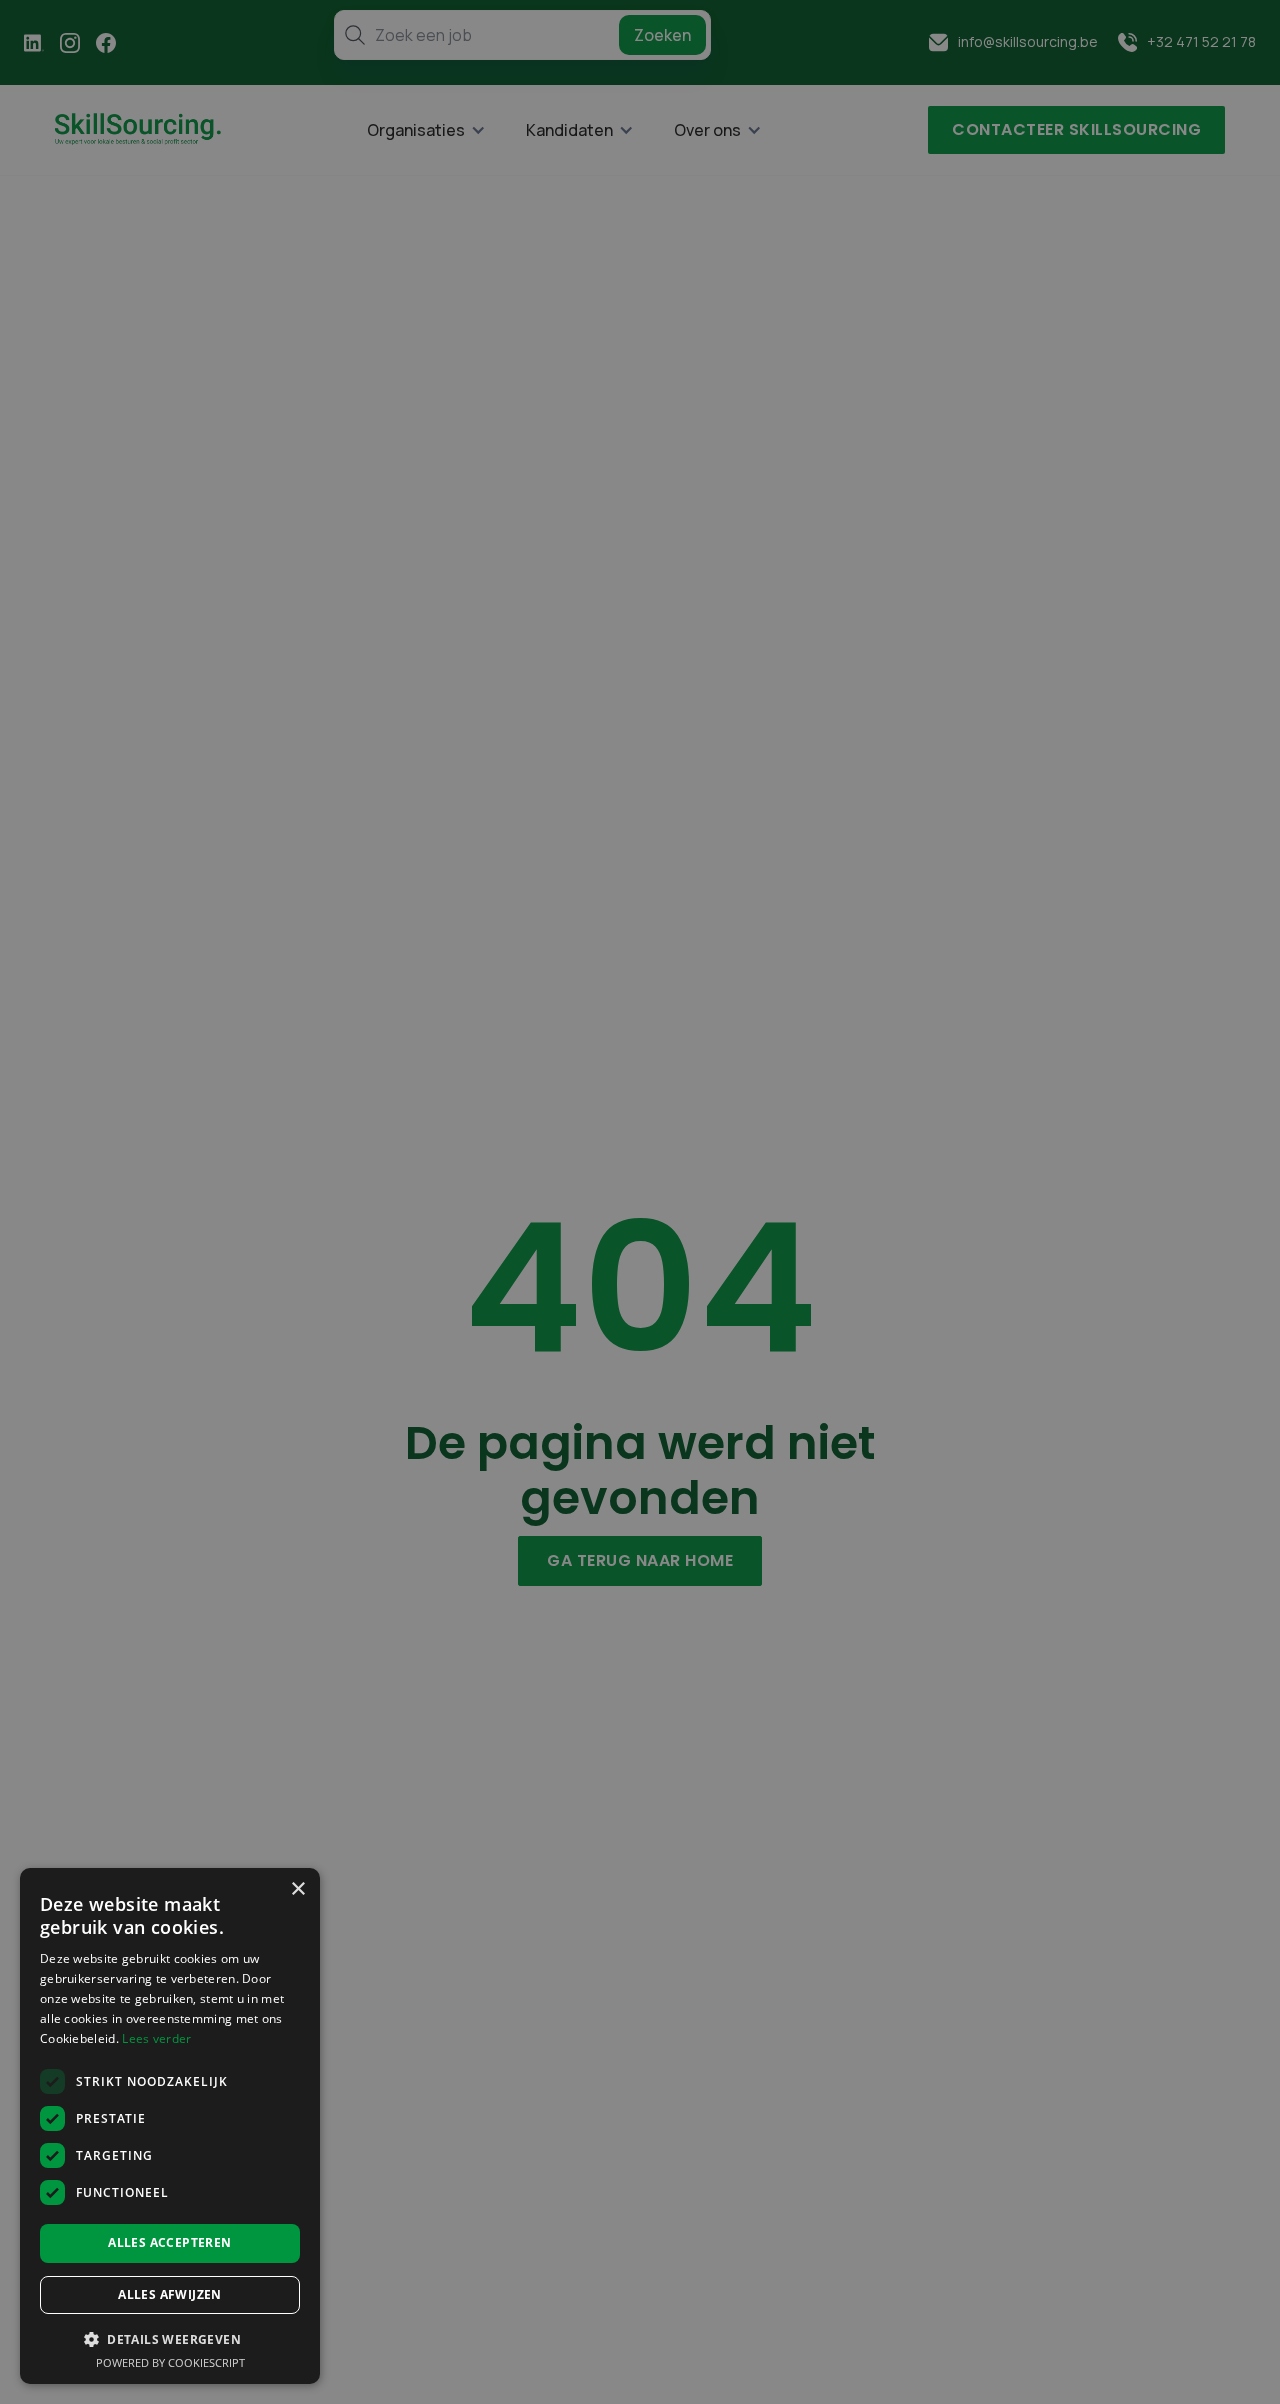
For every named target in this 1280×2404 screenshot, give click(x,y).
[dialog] (170, 2126)
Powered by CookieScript (170, 2362)
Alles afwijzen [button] (170, 2294)
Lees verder (156, 2038)
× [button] (297, 1889)
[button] (170, 2338)
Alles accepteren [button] (169, 2242)
